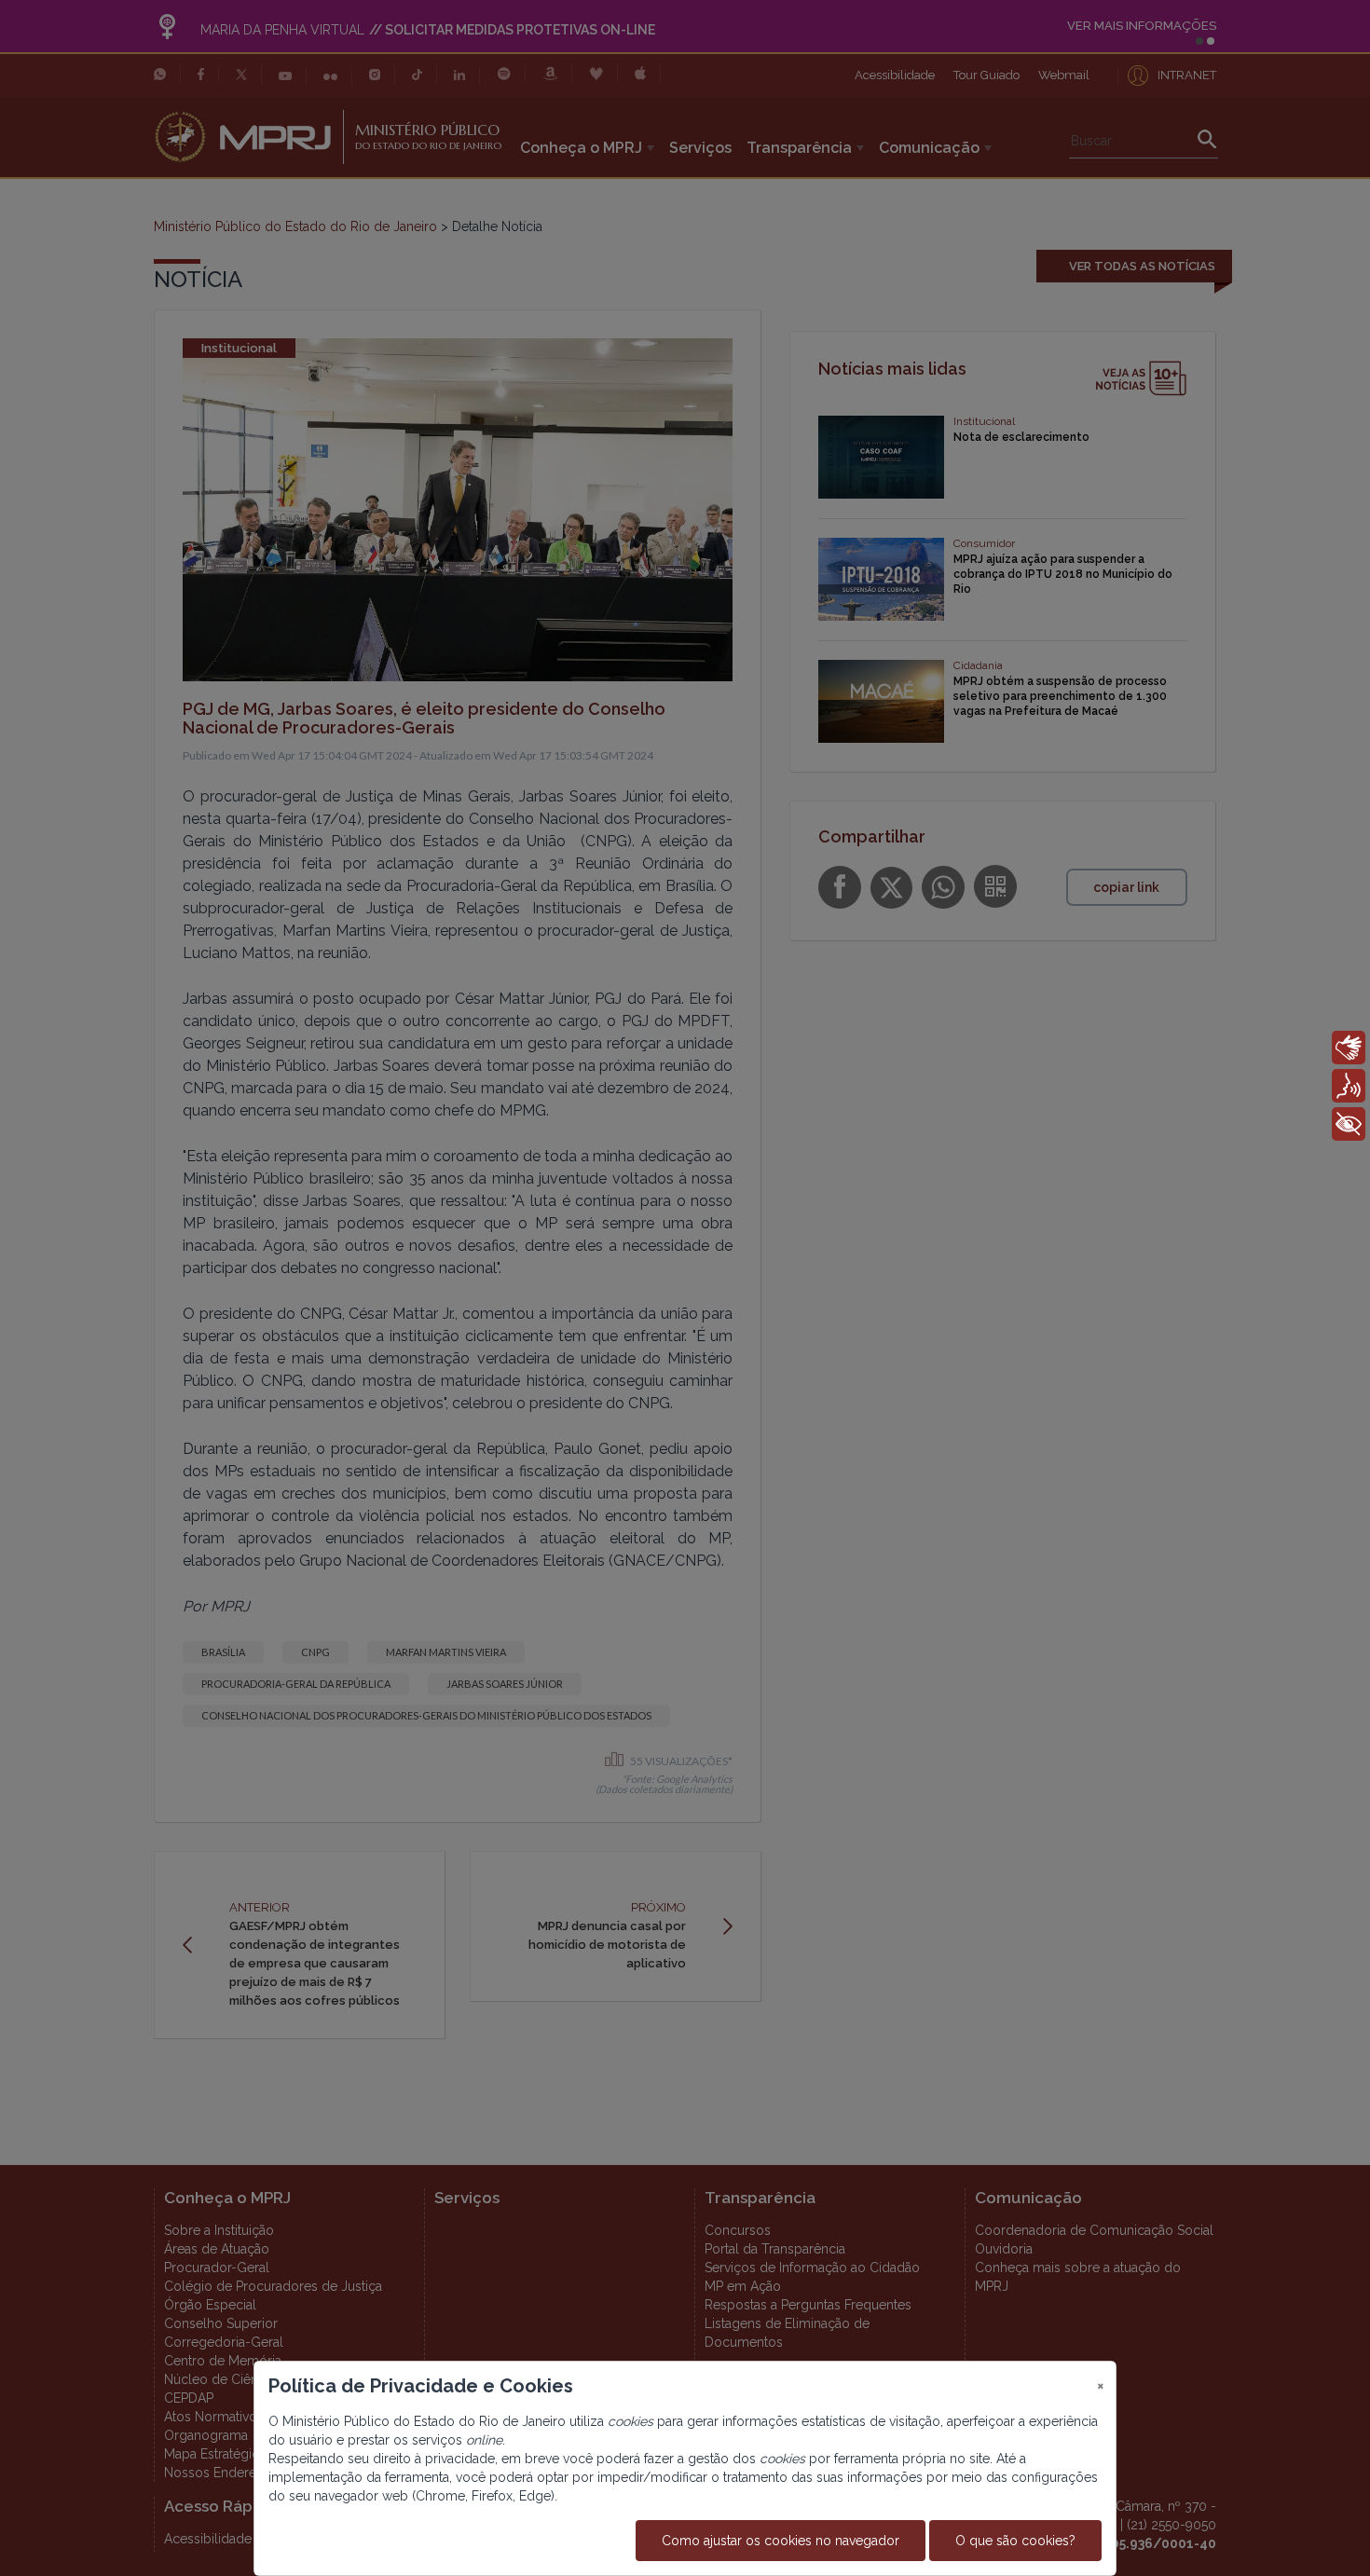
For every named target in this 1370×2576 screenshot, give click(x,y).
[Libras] (1349, 1048)
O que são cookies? (1015, 2541)
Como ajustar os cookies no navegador (781, 2541)
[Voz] (1349, 1086)
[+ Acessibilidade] (1349, 1124)
